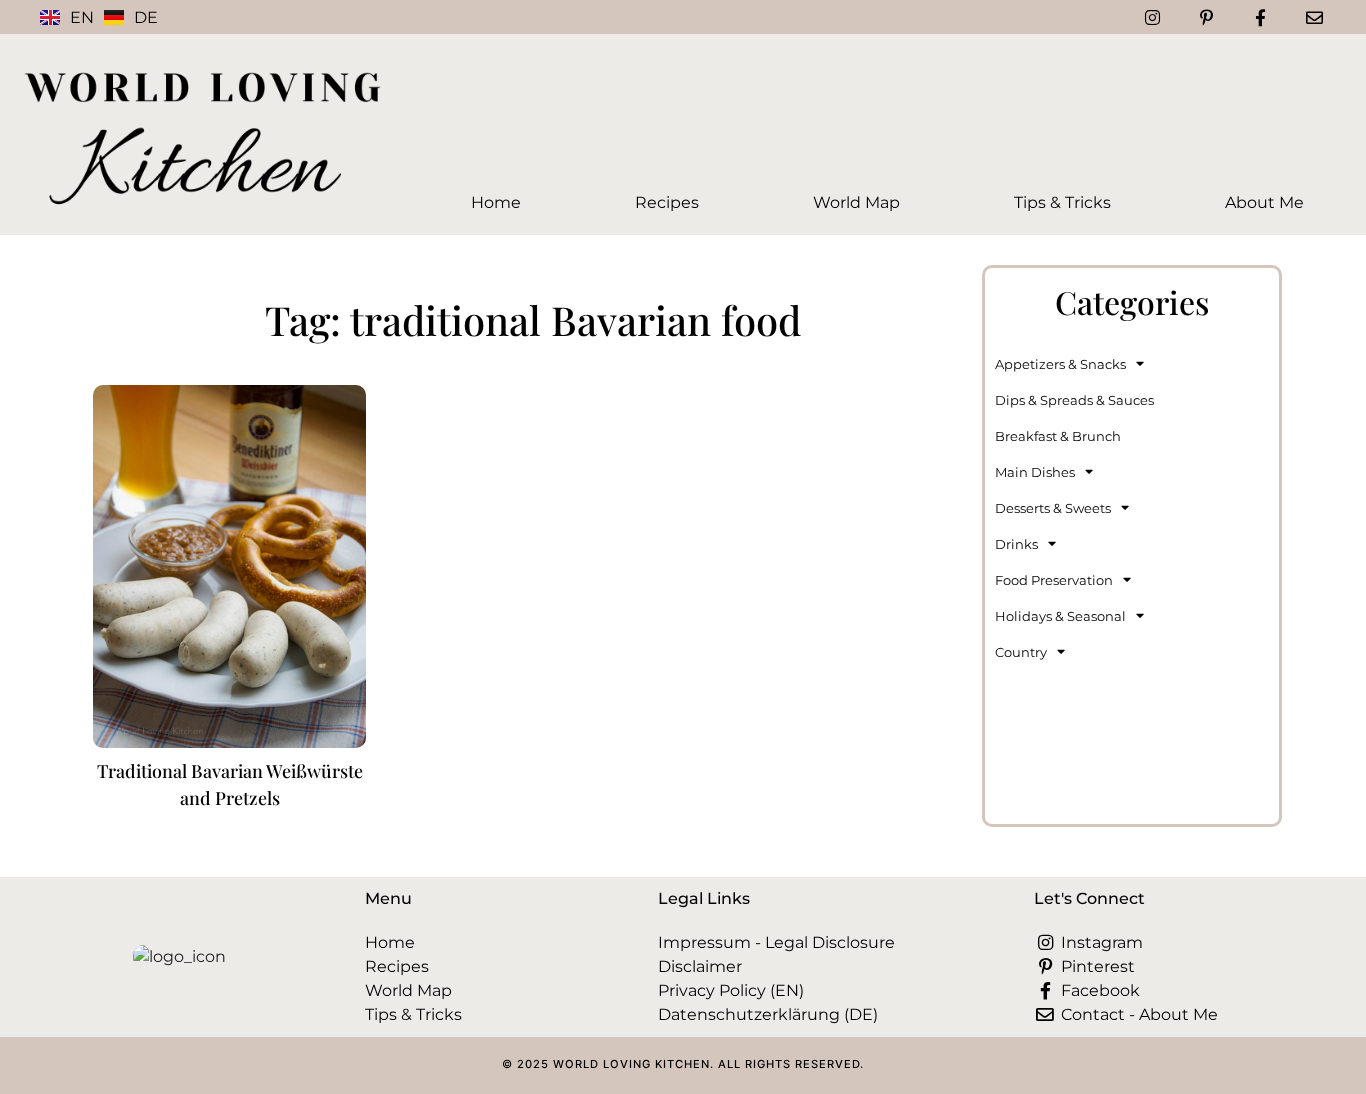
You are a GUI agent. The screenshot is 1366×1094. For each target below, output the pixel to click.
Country (1021, 652)
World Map (856, 202)
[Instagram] (1153, 17)
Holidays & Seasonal (1060, 616)
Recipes (667, 202)
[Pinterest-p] (1207, 17)
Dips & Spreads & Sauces (1074, 400)
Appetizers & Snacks (1060, 364)
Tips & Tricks (1062, 202)
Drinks (1016, 544)
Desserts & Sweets (1053, 508)
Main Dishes (1035, 472)
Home (496, 202)
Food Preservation (1054, 580)
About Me (1264, 202)
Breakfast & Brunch (1058, 436)
